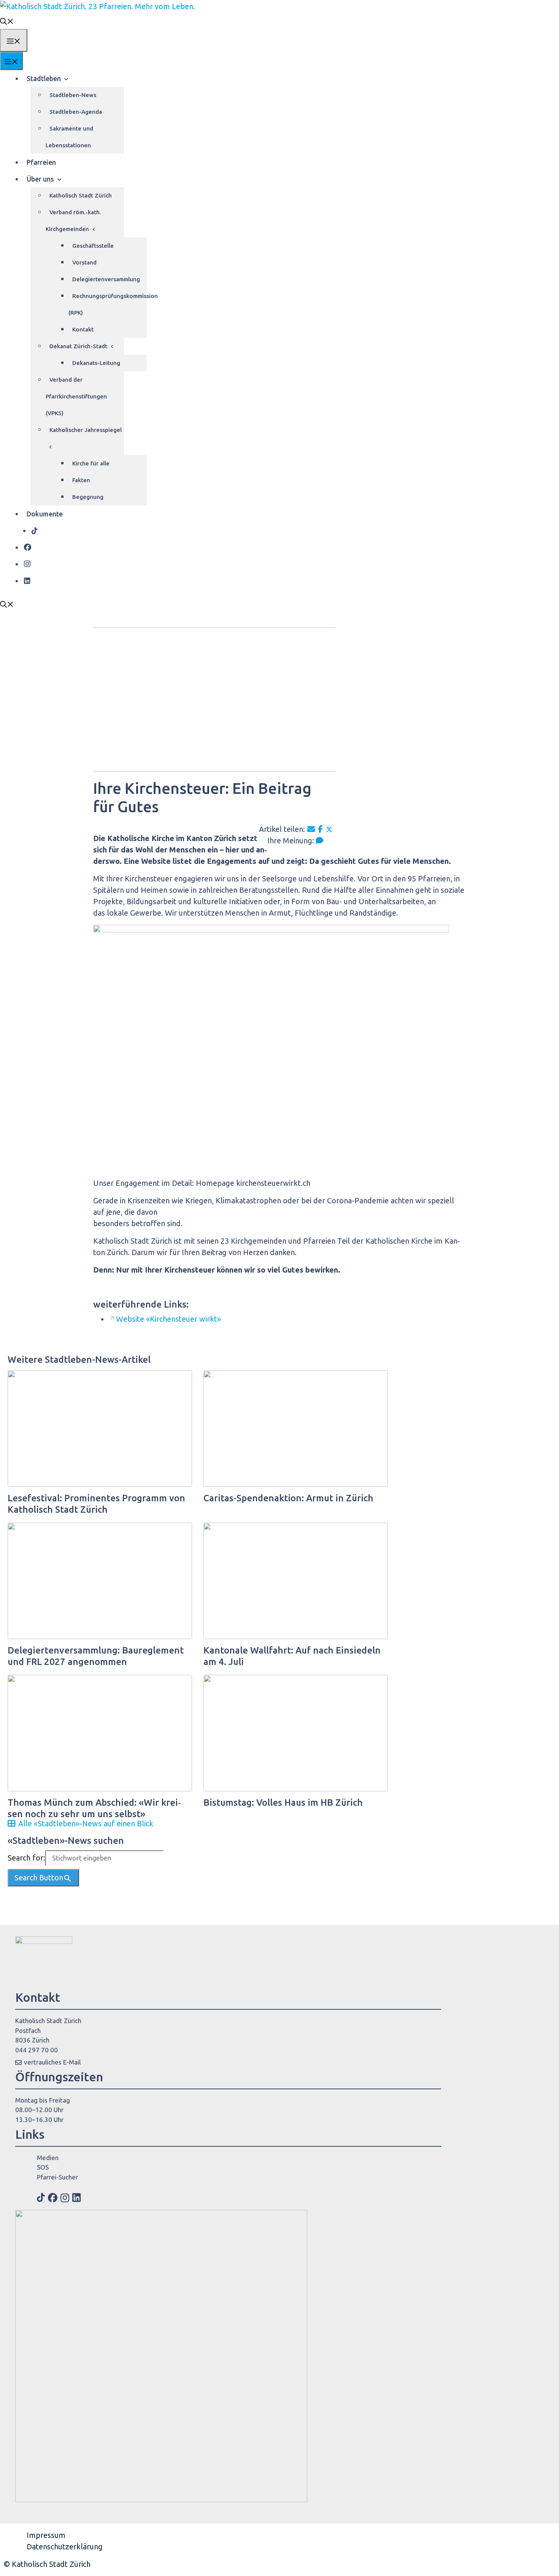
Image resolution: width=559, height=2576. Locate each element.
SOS (43, 2167)
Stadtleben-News (73, 95)
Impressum (46, 2535)
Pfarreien (41, 162)
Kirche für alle (91, 463)
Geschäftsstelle (93, 246)
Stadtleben (44, 78)
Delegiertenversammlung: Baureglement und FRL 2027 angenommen (96, 1656)
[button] (7, 21)
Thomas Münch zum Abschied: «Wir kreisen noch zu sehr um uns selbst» (94, 1808)
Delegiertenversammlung (106, 279)
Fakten (81, 480)
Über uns (40, 179)
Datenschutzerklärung (65, 2547)
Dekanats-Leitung (96, 363)
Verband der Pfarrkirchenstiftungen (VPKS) (76, 396)
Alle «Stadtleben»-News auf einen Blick (86, 1823)
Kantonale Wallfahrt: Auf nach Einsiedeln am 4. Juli (292, 1656)
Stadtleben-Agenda (76, 112)
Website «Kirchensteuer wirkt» (168, 1319)
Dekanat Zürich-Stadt (78, 346)
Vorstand (84, 262)
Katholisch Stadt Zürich (81, 195)
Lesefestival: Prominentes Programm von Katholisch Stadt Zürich (96, 1504)
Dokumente (45, 514)
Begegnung (88, 497)
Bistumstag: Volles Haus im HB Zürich (283, 1803)
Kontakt (83, 329)
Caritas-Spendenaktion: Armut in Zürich (288, 1498)
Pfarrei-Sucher (57, 2177)
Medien (48, 2158)
